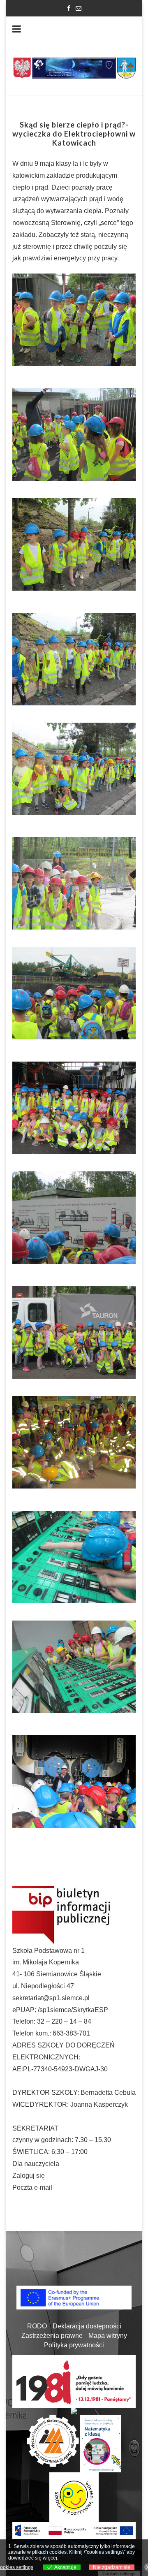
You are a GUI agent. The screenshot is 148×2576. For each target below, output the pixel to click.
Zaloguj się (29, 2176)
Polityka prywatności (74, 2345)
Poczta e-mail (32, 2188)
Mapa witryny (108, 2336)
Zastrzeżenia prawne (52, 2336)
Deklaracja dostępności (87, 2326)
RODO (37, 2326)
